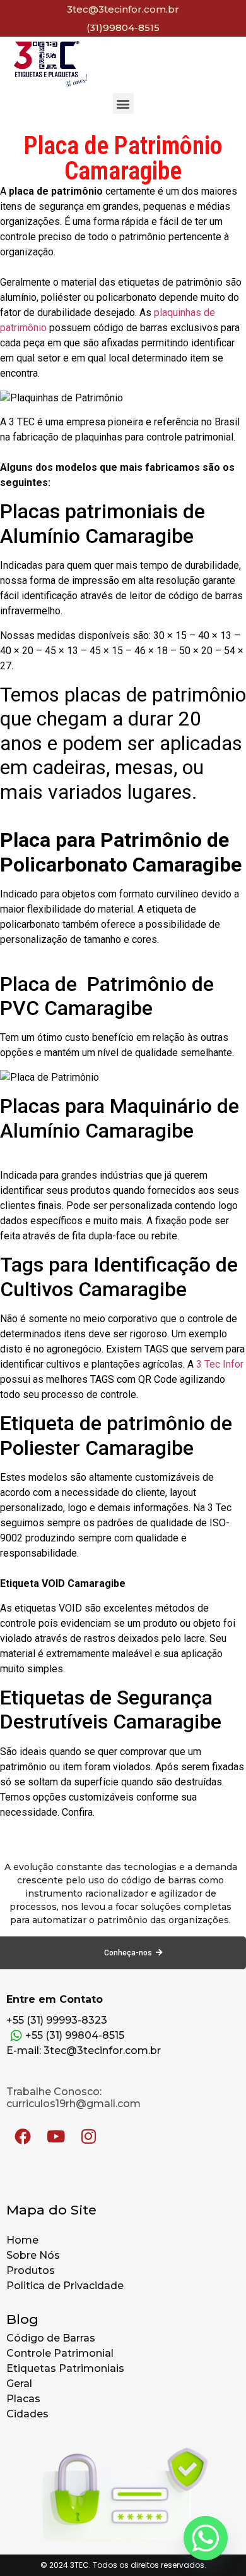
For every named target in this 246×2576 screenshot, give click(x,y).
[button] (123, 103)
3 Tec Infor (220, 1364)
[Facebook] (23, 2136)
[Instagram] (88, 2136)
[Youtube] (56, 2136)
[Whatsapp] (206, 2538)
